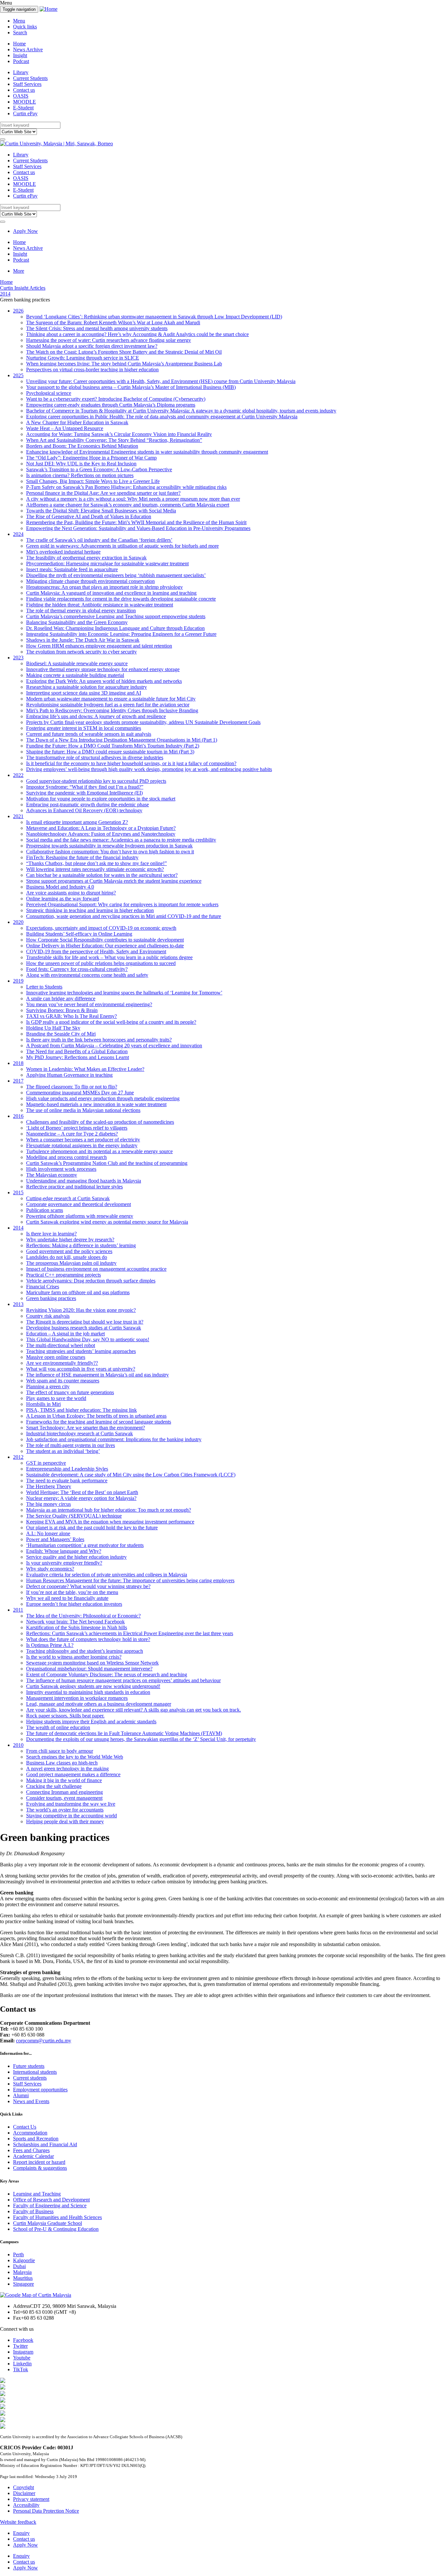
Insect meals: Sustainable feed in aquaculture (72, 569)
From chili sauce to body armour (60, 1751)
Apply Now (25, 231)
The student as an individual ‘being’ (63, 1451)
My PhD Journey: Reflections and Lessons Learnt (78, 1057)
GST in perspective (46, 1463)
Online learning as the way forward (63, 899)
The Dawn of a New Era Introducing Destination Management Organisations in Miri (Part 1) (122, 740)
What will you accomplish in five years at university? (81, 1369)
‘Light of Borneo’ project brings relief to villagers (77, 1128)
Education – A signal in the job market (65, 1334)
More (19, 271)
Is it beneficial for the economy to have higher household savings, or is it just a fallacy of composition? (131, 763)
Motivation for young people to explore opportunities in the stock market (101, 799)
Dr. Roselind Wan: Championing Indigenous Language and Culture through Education (115, 628)
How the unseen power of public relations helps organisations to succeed (101, 963)
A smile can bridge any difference (61, 998)
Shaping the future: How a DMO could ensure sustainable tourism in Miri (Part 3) (110, 752)
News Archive (28, 49)
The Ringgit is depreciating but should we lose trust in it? (85, 1322)
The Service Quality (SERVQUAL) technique (74, 1516)
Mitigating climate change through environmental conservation (90, 581)
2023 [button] (18, 658)
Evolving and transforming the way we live (71, 1804)
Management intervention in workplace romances (77, 1698)
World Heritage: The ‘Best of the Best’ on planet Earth (82, 1492)
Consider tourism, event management (64, 1798)
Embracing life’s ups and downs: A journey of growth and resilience (96, 716)
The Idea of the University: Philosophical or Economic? (83, 1616)
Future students (29, 2066)
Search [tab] (20, 32)
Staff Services (27, 84)
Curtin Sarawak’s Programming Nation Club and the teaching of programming (107, 1163)
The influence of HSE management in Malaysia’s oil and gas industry (97, 1375)
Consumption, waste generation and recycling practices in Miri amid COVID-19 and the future (124, 916)
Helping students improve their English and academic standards (91, 1722)
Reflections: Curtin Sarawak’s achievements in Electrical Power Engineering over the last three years (130, 1633)
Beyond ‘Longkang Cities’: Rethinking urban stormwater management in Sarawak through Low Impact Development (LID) (154, 317)
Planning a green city (48, 1386)
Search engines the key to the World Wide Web (75, 1757)
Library (21, 72)
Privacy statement (31, 2499)
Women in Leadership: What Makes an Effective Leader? (85, 1069)
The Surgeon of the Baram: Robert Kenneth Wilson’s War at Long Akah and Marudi (113, 322)
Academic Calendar (33, 2156)
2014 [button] (18, 1228)
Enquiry (21, 2533)
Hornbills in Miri (43, 1404)
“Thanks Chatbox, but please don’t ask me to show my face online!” (96, 863)
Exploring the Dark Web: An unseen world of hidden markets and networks (104, 681)
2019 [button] (18, 981)
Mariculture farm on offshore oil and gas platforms (78, 1292)
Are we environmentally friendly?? (62, 1363)
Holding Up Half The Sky (53, 1028)
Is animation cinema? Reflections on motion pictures (80, 475)
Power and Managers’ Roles (55, 1539)
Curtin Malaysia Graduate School (48, 2223)
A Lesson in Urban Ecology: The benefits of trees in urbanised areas (96, 1416)
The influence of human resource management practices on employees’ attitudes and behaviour (123, 1680)
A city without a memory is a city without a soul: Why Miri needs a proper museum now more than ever (133, 499)
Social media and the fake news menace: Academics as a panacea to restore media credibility (121, 840)
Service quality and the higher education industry (76, 1557)
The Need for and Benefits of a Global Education (77, 1051)
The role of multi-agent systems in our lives (71, 1445)
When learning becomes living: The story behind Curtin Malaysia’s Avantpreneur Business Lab (124, 364)
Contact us (24, 90)
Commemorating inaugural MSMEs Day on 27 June (80, 1093)
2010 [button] (18, 1745)
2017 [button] (18, 1081)
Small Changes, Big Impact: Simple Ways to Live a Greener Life (93, 481)
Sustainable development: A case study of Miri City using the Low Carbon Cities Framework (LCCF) (131, 1475)
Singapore (24, 2284)
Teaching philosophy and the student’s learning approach (85, 1651)
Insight (20, 55)
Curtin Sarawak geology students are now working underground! (93, 1686)
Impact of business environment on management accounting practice (96, 1269)
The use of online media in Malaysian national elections (83, 1110)
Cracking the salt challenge (54, 1786)
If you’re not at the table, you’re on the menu (72, 1592)
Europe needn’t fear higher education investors (74, 1604)
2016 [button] (18, 1116)
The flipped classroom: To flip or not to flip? (72, 1087)
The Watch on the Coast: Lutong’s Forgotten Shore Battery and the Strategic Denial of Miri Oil (124, 352)
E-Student (23, 108)
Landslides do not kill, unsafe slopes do (67, 1257)
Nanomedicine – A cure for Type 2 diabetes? (72, 1134)
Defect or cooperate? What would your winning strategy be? (88, 1586)
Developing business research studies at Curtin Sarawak (84, 1328)
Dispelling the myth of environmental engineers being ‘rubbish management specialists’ (116, 575)
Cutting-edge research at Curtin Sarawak (68, 1198)
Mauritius (23, 2278)
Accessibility (26, 2505)
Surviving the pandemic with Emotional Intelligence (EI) (84, 793)
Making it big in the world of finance (64, 1780)
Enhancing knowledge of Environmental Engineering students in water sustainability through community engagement (147, 452)
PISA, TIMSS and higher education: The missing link (81, 1410)
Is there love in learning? (51, 1234)
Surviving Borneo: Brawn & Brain (62, 1010)
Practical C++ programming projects (64, 1275)
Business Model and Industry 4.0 (60, 887)
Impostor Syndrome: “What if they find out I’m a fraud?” (85, 787)
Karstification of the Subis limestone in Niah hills (77, 1627)
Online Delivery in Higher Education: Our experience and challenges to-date (105, 946)
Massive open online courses (56, 1357)
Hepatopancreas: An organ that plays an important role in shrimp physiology (104, 587)
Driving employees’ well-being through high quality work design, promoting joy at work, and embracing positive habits (149, 769)
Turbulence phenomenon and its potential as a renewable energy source (99, 1151)
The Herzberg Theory (49, 1486)
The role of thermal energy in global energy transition (81, 611)
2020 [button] (18, 922)
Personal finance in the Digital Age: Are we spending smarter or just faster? (103, 493)
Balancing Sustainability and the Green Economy (77, 622)
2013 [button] (18, 1304)
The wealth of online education (58, 1727)
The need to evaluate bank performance (67, 1481)
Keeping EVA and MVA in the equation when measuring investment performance (110, 1522)
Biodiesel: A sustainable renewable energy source (77, 663)
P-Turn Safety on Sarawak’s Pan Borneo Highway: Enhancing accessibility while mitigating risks (126, 487)
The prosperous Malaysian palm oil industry (71, 1263)
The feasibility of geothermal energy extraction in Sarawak (86, 558)
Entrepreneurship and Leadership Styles (67, 1469)
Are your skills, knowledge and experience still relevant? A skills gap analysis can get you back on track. (134, 1710)
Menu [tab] (19, 21)
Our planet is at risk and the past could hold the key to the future (92, 1528)
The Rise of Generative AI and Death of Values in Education (89, 516)
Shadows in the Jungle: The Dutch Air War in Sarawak (83, 640)
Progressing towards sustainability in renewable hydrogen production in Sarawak (109, 846)
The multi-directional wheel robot (61, 1345)
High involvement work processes (61, 1169)
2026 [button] (18, 311)
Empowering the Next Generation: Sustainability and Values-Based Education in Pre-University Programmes (138, 528)
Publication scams (45, 1210)
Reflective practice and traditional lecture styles (74, 1187)
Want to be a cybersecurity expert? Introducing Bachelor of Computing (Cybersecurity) (116, 399)
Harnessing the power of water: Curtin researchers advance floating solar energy (109, 340)
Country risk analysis (48, 1316)
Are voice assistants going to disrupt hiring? (71, 893)
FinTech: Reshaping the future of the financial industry (82, 857)
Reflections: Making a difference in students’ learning (81, 1245)
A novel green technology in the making (67, 1769)
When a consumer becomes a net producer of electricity (83, 1140)
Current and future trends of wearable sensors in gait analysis (89, 734)
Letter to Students (44, 987)
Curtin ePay (25, 113)
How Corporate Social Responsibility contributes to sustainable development (105, 940)
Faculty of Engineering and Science (50, 2206)
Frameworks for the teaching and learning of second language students (99, 1422)
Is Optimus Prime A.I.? (50, 1645)
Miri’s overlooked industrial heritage (63, 552)
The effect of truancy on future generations (70, 1392)
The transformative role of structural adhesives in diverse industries (95, 757)
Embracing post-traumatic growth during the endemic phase (88, 805)
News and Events (31, 2101)
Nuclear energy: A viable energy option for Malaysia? (81, 1498)
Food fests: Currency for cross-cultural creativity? (77, 969)
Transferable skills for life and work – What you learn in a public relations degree (109, 957)
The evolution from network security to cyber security (81, 652)
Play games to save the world (56, 1398)
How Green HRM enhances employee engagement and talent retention (99, 646)
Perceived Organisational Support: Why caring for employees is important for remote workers (122, 904)
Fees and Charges (31, 2150)
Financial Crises (43, 1287)
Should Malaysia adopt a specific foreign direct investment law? (92, 346)
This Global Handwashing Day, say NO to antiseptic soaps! (88, 1339)
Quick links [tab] (25, 27)
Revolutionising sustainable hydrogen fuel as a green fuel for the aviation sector (108, 705)
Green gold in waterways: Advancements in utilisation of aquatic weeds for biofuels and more (122, 546)
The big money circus (48, 1504)
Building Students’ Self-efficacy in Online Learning (79, 934)
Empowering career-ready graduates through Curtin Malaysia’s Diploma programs (111, 405)
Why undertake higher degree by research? (70, 1240)
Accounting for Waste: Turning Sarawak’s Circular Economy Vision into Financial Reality (119, 434)
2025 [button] (18, 375)
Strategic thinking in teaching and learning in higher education (90, 910)
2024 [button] (18, 534)
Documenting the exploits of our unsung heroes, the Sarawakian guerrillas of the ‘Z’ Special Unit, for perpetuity (141, 1739)
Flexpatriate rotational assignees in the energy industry (82, 1145)
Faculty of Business (33, 2211)
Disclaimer (24, 2493)
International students (35, 2072)
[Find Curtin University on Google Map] (36, 2295)
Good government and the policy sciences (69, 1251)
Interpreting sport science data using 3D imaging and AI (84, 693)
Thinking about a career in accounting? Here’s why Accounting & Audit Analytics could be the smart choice (137, 334)
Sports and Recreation (36, 2139)
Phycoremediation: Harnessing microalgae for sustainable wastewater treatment (107, 563)
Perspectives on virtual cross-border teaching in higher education (92, 370)
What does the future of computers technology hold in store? (88, 1639)
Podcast (21, 61)
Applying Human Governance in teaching (69, 1075)
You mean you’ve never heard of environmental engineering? (89, 1004)
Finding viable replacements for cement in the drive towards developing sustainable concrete (121, 599)
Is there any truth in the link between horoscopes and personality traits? (99, 1040)
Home (19, 44)
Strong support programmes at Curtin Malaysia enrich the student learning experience (114, 881)
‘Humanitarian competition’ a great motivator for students (85, 1545)
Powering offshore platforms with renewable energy (80, 1216)
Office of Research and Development (51, 2200)
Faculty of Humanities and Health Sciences (57, 2217)
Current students (30, 2078)
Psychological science (49, 393)
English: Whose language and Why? (64, 1551)
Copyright (24, 2487)
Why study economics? (50, 1569)
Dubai (19, 2266)
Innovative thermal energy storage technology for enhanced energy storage (103, 669)
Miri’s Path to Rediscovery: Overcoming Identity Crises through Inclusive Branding (112, 710)
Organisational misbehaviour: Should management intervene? (89, 1669)
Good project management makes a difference (73, 1774)
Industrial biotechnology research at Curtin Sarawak (80, 1433)
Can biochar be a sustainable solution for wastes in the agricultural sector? (102, 875)
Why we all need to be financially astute (67, 1598)
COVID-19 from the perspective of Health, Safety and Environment (96, 951)
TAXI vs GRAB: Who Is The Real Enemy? (72, 1016)
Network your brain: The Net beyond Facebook (75, 1622)
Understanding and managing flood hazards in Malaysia (84, 1181)
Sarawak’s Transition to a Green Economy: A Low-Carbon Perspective (99, 469)
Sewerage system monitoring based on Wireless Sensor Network (92, 1663)
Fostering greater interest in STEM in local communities (84, 728)
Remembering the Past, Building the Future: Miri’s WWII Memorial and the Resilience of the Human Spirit (136, 522)
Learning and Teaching (37, 2194)
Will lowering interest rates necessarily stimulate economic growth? (95, 869)
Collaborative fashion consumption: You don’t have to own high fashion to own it (110, 852)
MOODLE (24, 102)
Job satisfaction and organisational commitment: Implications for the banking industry (114, 1439)
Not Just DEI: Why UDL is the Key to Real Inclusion (81, 464)
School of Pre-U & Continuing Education (56, 2229)
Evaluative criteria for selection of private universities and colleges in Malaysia (107, 1575)
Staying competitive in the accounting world (72, 1816)
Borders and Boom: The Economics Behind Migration (82, 446)
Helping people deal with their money (65, 1821)
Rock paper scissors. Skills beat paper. (65, 1716)
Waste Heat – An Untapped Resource (65, 428)
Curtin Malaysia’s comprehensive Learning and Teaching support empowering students (116, 616)
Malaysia (22, 2272)
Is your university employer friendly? (64, 1563)
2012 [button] (18, 1457)
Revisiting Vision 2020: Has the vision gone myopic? (81, 1310)
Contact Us (25, 2127)
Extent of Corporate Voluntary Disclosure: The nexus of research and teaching (107, 1674)
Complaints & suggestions (40, 2168)
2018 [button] (18, 1063)
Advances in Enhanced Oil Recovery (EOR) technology (84, 810)
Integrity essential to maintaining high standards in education (88, 1692)
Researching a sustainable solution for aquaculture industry (87, 687)
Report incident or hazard (39, 2162)
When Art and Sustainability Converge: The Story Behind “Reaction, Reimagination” (114, 440)
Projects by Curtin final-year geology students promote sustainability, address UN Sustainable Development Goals (143, 722)
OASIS (21, 96)
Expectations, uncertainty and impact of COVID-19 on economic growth (101, 928)
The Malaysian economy (52, 1175)
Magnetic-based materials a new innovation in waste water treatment (96, 1104)
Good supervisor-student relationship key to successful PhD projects (96, 781)
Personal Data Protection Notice (46, 2511)
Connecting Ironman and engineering (64, 1792)
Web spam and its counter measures (63, 1381)
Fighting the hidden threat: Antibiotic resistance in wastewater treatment (100, 605)
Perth (18, 2254)
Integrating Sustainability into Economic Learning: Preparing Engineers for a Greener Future (121, 634)
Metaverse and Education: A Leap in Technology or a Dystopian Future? (101, 828)
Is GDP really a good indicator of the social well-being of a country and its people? (111, 1022)
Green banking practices (51, 1298)
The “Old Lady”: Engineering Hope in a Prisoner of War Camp (91, 458)
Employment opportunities (40, 2090)
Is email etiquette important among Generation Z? (77, 822)
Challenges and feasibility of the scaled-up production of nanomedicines (100, 1122)
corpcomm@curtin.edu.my (44, 2041)
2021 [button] (18, 816)
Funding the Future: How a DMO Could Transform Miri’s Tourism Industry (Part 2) (113, 746)
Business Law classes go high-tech (62, 1763)
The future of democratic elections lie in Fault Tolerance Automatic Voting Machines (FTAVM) (124, 1733)
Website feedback (18, 2522)
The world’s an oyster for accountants (65, 1810)
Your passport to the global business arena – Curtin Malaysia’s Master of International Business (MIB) (131, 387)
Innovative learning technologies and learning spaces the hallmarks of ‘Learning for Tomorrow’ (124, 993)
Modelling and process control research (66, 1157)
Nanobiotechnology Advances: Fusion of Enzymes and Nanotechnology (101, 834)
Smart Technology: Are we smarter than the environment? (86, 1428)
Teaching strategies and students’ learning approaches (81, 1351)
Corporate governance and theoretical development (79, 1204)
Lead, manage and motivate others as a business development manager (99, 1704)
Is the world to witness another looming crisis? (74, 1657)
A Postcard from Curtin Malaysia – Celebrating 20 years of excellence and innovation (114, 1046)
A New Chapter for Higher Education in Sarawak (77, 422)
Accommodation (30, 2133)
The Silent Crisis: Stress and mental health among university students (97, 328)
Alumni (21, 2095)
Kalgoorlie (24, 2260)
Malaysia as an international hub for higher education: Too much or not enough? (109, 1510)
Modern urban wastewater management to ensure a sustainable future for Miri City (111, 699)
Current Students (30, 78)
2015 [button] (18, 1192)
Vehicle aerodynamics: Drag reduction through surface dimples (91, 1281)
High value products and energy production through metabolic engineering (103, 1098)
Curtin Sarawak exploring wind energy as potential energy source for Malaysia (107, 1222)
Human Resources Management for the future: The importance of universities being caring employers (130, 1580)
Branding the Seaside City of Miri (61, 1034)
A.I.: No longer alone (48, 1533)
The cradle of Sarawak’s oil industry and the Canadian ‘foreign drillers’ (99, 540)
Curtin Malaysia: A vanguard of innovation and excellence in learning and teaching (111, 593)
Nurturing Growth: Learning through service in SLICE (83, 358)
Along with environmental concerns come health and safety (87, 975)
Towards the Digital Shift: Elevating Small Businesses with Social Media (101, 511)
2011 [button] (18, 1610)
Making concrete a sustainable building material (75, 675)
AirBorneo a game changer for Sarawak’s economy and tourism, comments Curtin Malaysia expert (128, 505)
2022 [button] (18, 775)
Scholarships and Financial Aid (45, 2144)
